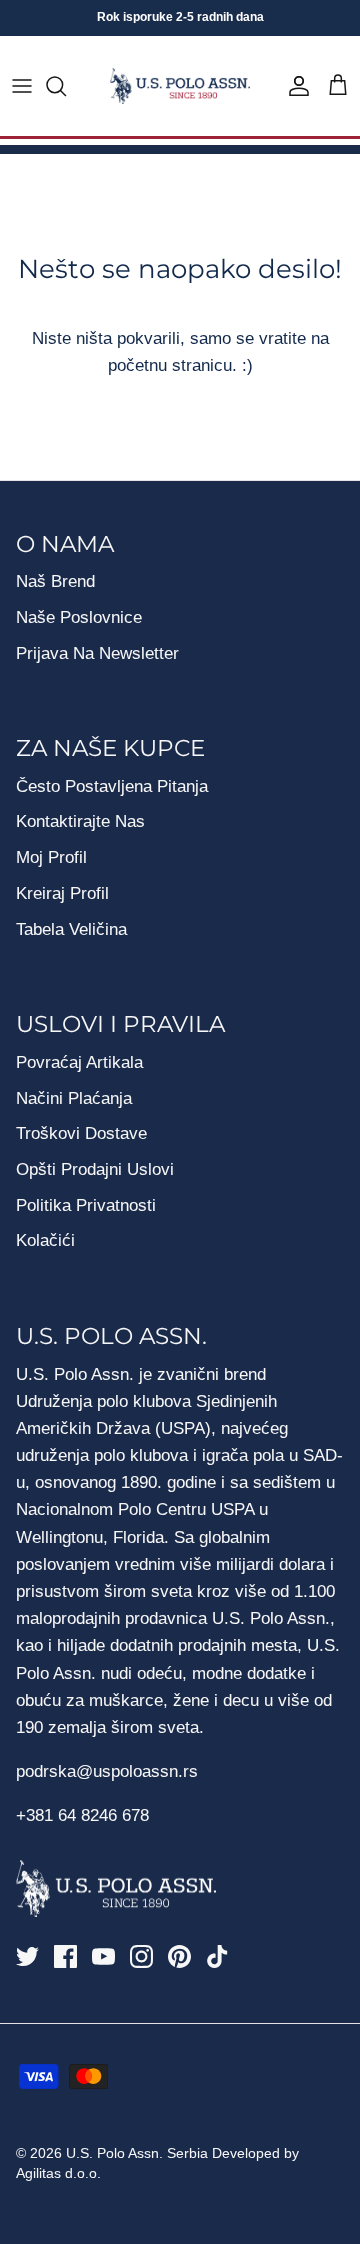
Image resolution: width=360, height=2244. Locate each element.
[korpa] (338, 86)
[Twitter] (27, 1956)
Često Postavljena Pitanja (112, 786)
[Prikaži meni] (22, 86)
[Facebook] (65, 1956)
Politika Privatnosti (86, 1205)
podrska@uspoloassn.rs (107, 1771)
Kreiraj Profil (62, 893)
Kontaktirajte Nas (80, 821)
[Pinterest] (179, 1956)
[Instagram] (141, 1956)
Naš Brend (55, 581)
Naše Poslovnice (79, 617)
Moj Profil (51, 857)
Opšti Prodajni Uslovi (95, 1169)
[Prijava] (294, 86)
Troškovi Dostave (81, 1133)
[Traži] (66, 86)
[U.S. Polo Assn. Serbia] (180, 86)
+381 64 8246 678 (82, 1815)
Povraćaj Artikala (79, 1062)
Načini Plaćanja (74, 1098)
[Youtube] (103, 1956)
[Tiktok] (217, 1956)
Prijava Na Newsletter (97, 653)
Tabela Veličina (71, 929)
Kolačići (45, 1240)
